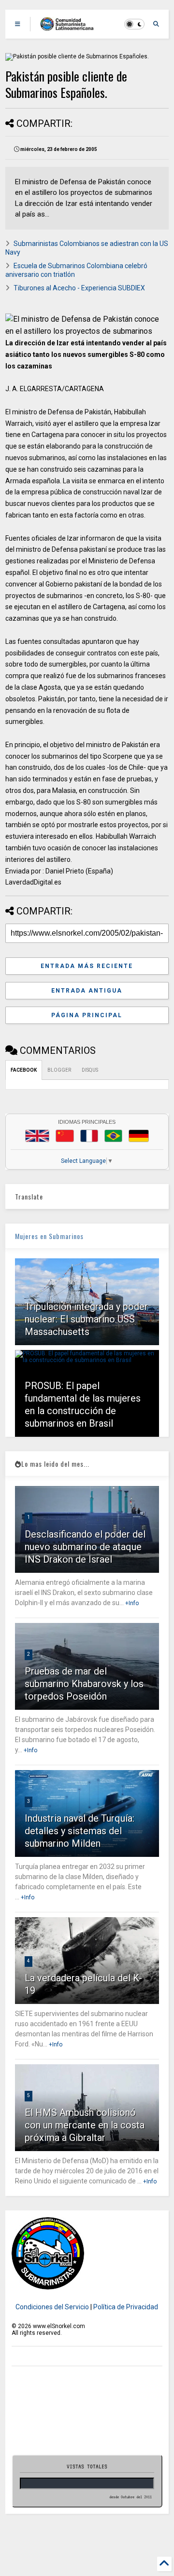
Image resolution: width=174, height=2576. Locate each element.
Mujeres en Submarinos (49, 1236)
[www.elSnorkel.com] (70, 27)
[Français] (89, 1136)
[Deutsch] (139, 1136)
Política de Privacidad (126, 2307)
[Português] (113, 1136)
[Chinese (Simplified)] (65, 1136)
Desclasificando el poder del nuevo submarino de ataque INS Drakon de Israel (85, 1547)
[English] (37, 1136)
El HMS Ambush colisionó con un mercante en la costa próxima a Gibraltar (85, 2125)
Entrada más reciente (87, 966)
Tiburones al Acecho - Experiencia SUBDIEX (79, 288)
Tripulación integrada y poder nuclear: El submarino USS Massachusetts (86, 1319)
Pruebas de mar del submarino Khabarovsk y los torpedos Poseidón (84, 1684)
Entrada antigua (87, 991)
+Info (132, 1603)
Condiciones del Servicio (52, 2307)
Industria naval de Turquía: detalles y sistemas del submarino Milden (80, 1831)
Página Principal (87, 1015)
